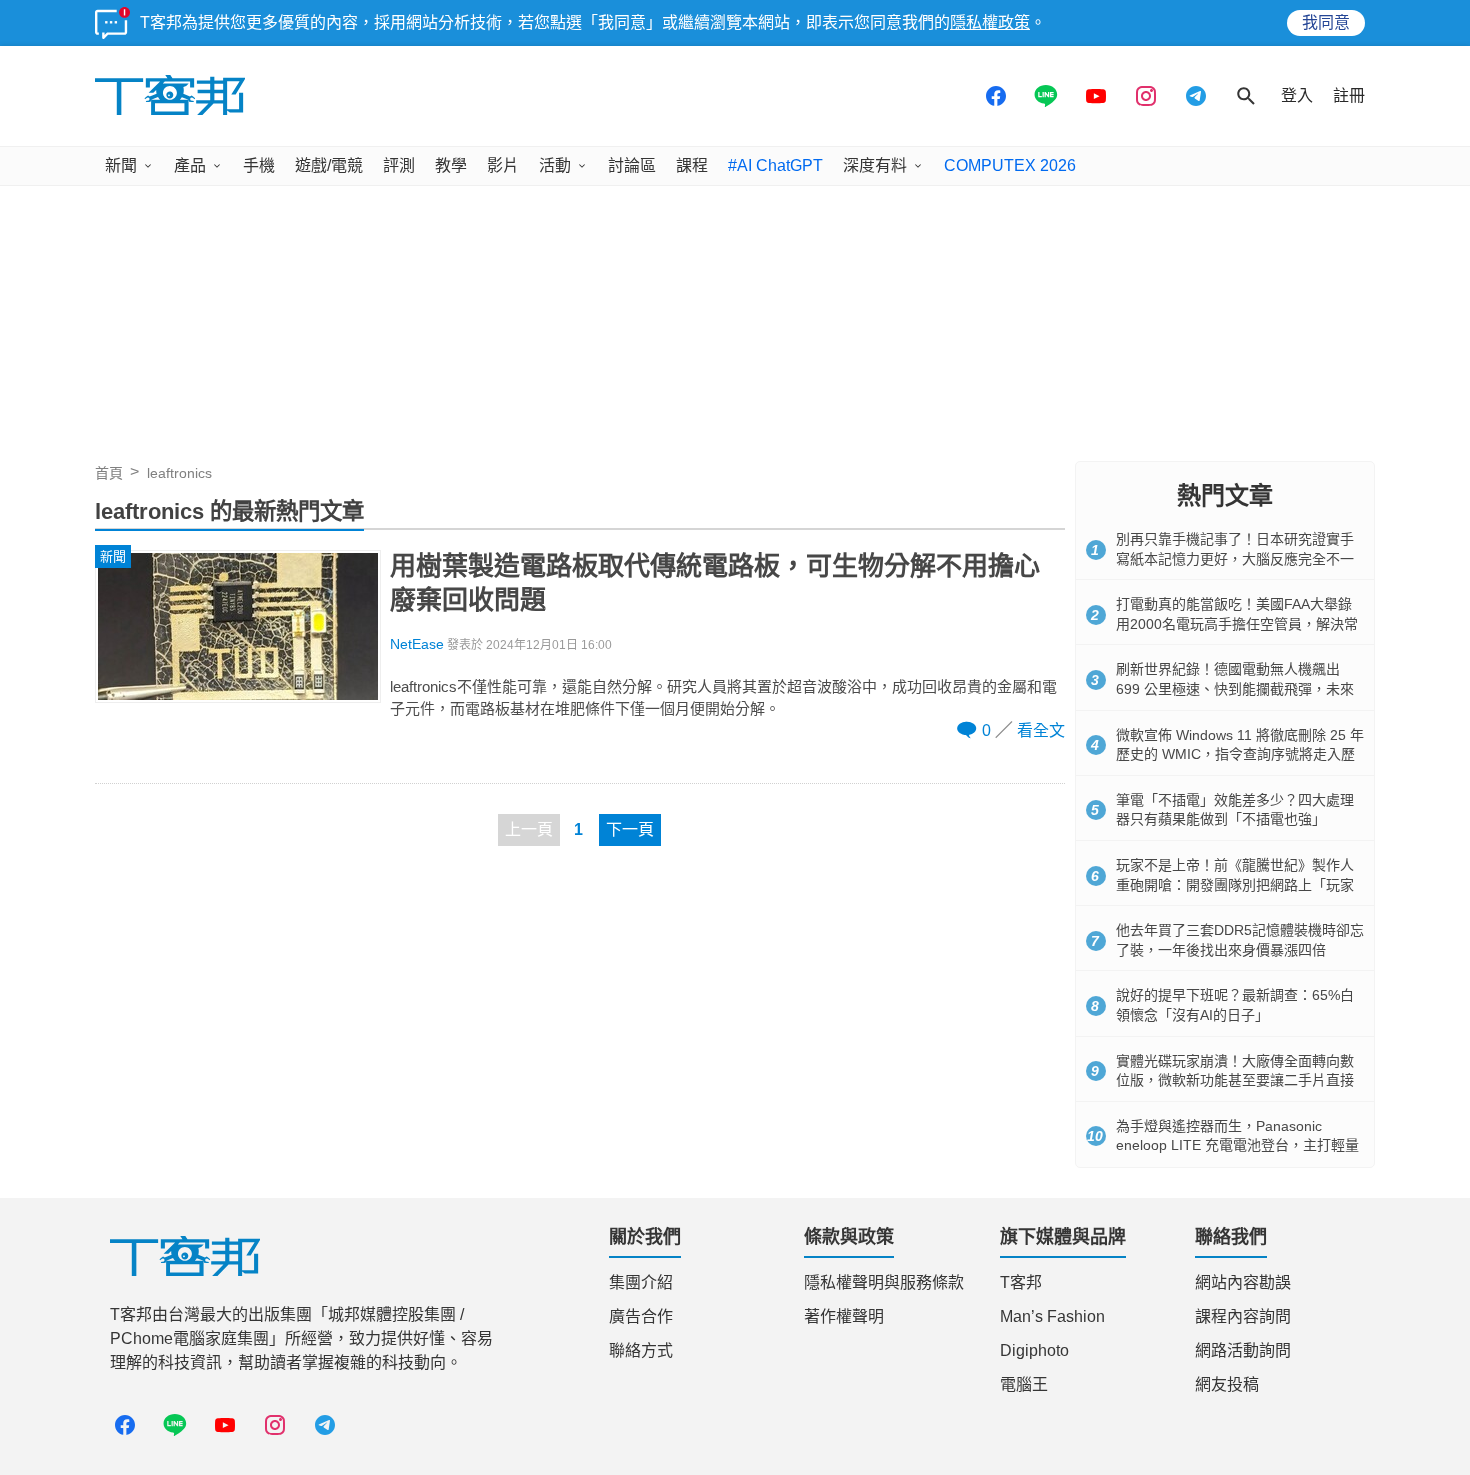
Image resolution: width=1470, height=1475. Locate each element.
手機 (259, 165)
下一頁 (630, 829)
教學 (451, 165)
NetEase (417, 644)
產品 (190, 165)
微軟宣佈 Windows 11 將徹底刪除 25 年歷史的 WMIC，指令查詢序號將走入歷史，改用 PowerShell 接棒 (1240, 754)
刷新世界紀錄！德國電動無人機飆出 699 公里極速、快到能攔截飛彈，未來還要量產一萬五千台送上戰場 (1235, 688)
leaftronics (179, 473)
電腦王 (1024, 1384)
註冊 (1349, 95)
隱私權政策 (990, 22)
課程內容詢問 (1243, 1316)
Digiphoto (1034, 1350)
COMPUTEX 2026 (1010, 165)
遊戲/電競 (329, 165)
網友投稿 (1227, 1384)
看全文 (1041, 730)
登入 (1297, 95)
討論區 (632, 165)
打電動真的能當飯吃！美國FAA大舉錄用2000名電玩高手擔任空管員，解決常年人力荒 (1237, 623)
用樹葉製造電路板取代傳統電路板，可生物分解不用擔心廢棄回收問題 (715, 583)
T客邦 (1021, 1282)
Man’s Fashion (1052, 1316)
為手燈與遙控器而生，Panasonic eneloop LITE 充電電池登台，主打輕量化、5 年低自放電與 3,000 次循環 (1237, 1145)
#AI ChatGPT (775, 165)
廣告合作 (641, 1316)
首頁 (109, 473)
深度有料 (875, 165)
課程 (692, 165)
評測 (399, 165)
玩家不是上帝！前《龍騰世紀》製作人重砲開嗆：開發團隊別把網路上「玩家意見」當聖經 (1235, 884)
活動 (555, 165)
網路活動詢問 (1243, 1350)
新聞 (121, 165)
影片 (503, 165)
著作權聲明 (844, 1316)
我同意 (1326, 22)
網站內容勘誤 (1243, 1282)
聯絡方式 (641, 1350)
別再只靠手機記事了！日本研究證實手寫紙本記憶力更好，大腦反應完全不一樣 (1235, 558)
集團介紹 (641, 1282)
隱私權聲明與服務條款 (884, 1282)
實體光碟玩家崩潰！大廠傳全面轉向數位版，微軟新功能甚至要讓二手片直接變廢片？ (1235, 1080)
